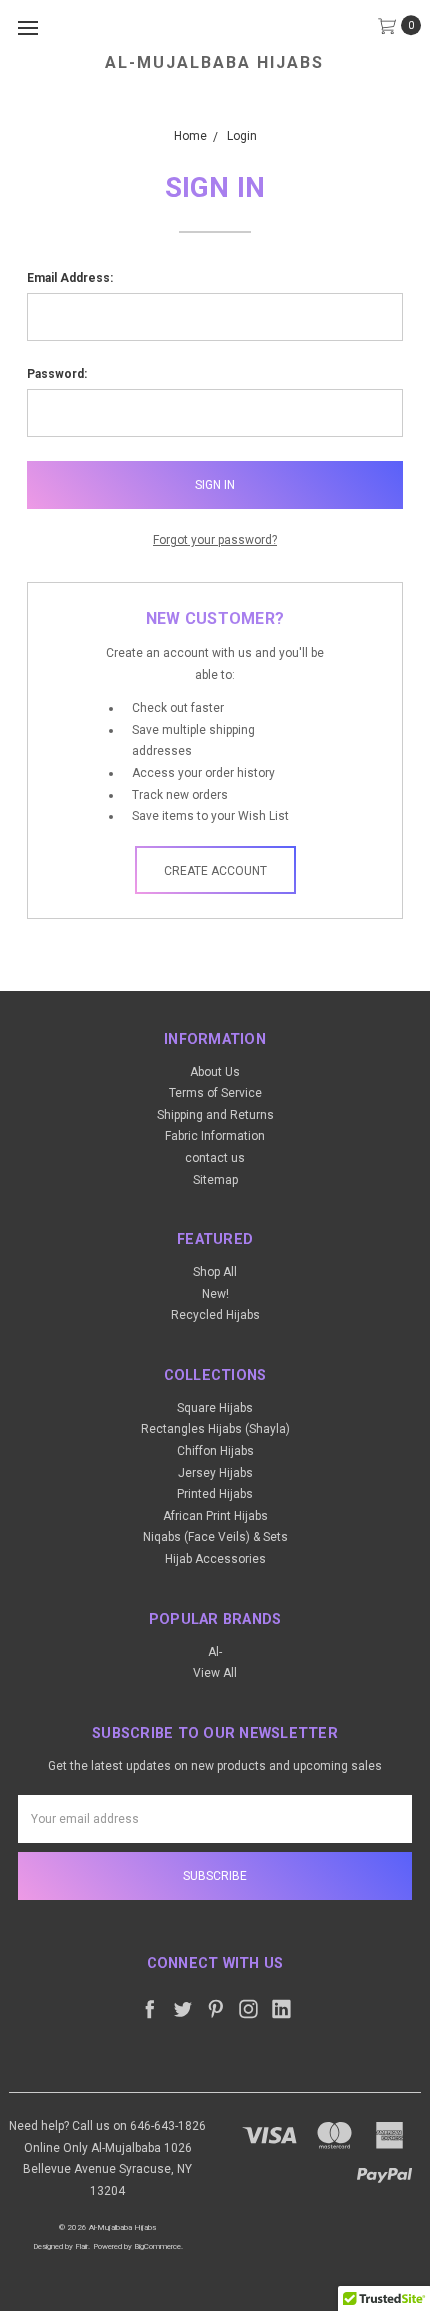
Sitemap (215, 1180)
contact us (215, 1158)
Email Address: (70, 278)
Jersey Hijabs (215, 1473)
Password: (57, 374)
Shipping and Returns (215, 1115)
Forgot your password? (215, 540)
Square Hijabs (215, 1408)
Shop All (215, 1272)
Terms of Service (215, 1093)
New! (215, 1294)
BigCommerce (157, 2246)
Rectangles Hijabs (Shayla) (215, 1429)
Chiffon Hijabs (215, 1451)
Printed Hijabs (215, 1494)
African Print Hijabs (215, 1516)
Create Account (215, 871)
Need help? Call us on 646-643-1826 (107, 2126)
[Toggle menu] (27, 27)
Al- (215, 1652)
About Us (215, 1072)
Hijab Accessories (215, 1559)
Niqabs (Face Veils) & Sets (215, 1537)
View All (215, 1673)
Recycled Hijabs (215, 1315)
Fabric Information (215, 1136)
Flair (81, 2246)
